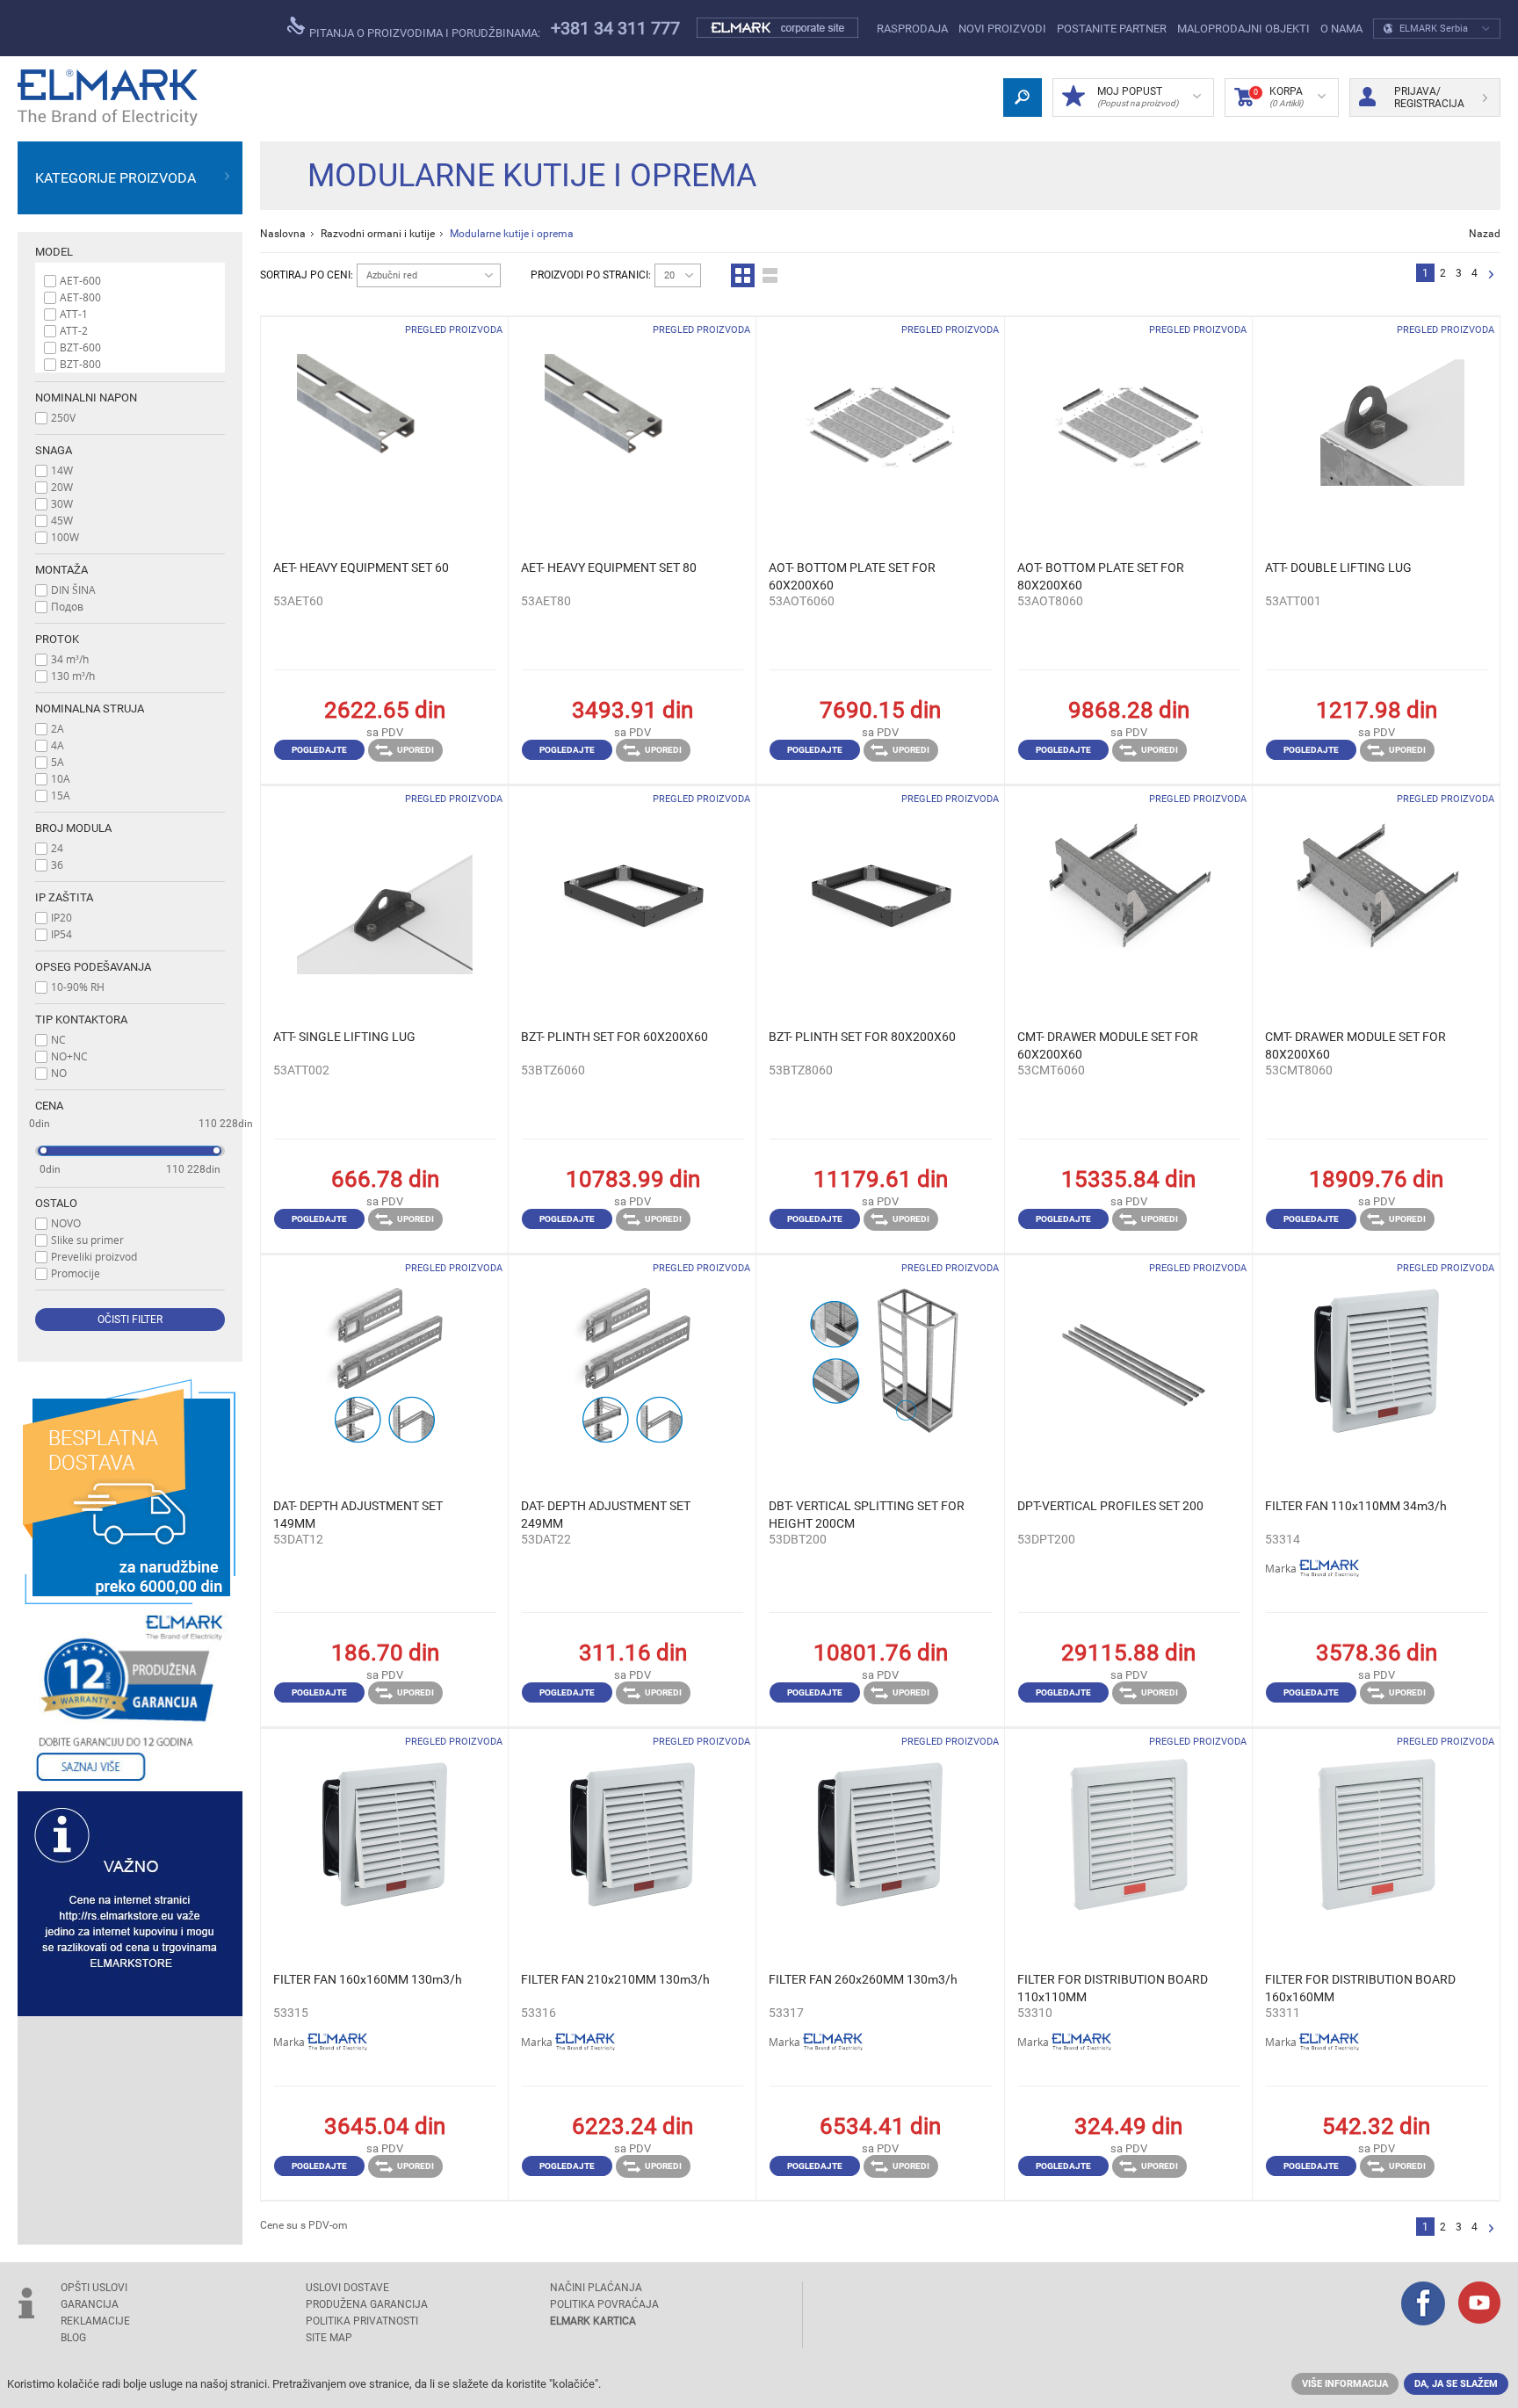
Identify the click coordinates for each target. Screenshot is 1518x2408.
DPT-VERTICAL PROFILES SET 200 (1110, 1506)
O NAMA (1341, 29)
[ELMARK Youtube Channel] (1479, 2304)
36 (57, 864)
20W (62, 487)
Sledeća (1491, 275)
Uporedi (416, 750)
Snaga (54, 450)
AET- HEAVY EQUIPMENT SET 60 (361, 568)
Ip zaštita (64, 897)
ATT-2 (74, 330)
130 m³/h (73, 676)
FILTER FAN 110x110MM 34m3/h (1356, 1506)
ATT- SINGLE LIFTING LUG (344, 1037)
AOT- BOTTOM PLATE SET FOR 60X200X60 (852, 576)
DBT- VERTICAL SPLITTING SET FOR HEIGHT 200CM (867, 1515)
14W (62, 470)
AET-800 (80, 297)
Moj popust (1138, 97)
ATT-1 (74, 314)
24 (57, 848)
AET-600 (80, 280)
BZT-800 (80, 364)
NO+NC (69, 1056)
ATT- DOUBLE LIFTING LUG (1338, 568)
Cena (49, 1106)
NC (58, 1039)
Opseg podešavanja (93, 967)
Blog (73, 2338)
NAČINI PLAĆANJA (596, 2288)
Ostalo (56, 1203)
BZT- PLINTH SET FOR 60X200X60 (614, 1037)
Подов (67, 606)
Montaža (61, 570)
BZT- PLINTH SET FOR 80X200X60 (862, 1037)
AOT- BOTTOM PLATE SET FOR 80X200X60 (1101, 576)
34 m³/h (70, 659)
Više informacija (1345, 2384)
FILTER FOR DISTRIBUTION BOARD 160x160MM (1360, 1988)
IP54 (61, 934)
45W (62, 520)
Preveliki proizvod (94, 1256)
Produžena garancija (367, 2304)
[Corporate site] (778, 28)
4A (58, 745)
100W (65, 537)
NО (59, 1073)
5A (58, 762)
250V (63, 417)
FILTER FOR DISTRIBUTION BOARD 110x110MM (1113, 1988)
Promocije (76, 1273)
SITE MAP (329, 2338)
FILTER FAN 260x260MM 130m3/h (863, 1979)
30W (62, 503)
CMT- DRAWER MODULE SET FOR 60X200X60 (1108, 1045)
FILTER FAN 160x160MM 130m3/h (368, 1979)
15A (61, 795)
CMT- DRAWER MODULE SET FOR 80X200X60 (1355, 1045)
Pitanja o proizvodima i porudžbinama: (423, 33)
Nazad (1485, 234)
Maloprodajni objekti (1243, 29)
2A (58, 728)
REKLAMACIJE (95, 2321)
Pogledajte (319, 750)
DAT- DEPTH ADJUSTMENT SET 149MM (358, 1515)
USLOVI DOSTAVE (347, 2288)
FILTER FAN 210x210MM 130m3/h (615, 1979)
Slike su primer (87, 1240)
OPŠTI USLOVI (94, 2288)
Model (54, 252)
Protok (57, 639)
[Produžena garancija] (130, 1698)
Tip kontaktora (81, 1020)
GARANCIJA (90, 2304)
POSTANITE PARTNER (1112, 29)
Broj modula (73, 828)
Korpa (1278, 97)
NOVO (66, 1223)
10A (61, 778)
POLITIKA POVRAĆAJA (604, 2304)
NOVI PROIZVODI (1002, 29)
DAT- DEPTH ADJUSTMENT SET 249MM (606, 1515)
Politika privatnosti (362, 2321)
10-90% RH (78, 987)
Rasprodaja (912, 29)
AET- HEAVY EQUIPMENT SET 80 (609, 568)
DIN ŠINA (73, 589)
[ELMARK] (108, 98)
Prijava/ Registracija (1429, 98)
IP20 (61, 917)
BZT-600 (80, 347)
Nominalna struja (90, 709)
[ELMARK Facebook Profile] (1423, 2305)
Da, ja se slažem (1456, 2384)
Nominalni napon (86, 398)
